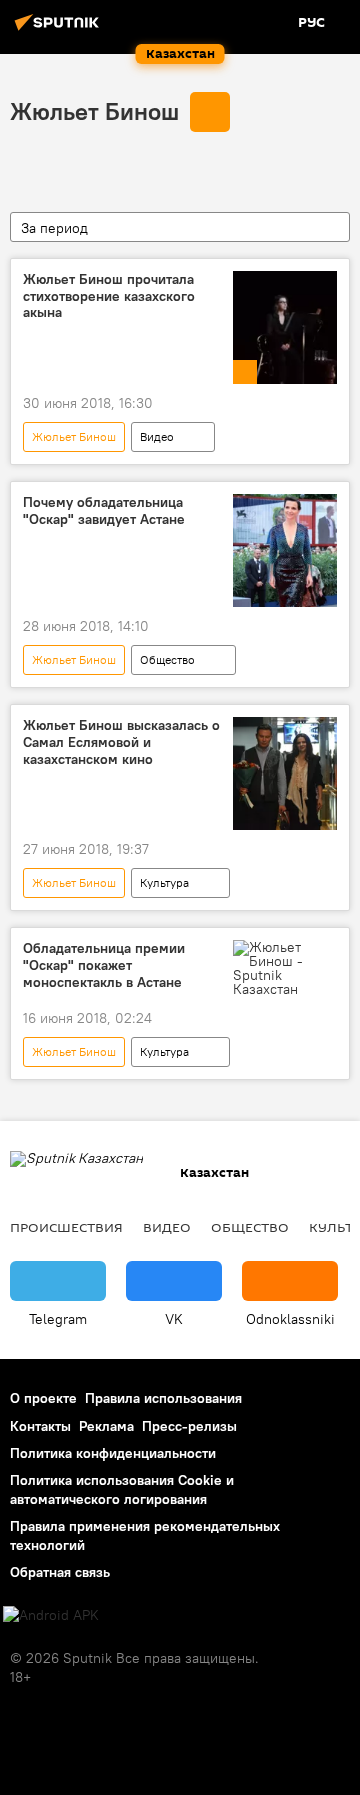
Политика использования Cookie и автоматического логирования (122, 1489)
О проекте (43, 1398)
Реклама (106, 1426)
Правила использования (163, 1398)
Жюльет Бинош (94, 111)
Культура (164, 882)
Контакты (40, 1426)
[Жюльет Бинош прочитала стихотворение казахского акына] (285, 327)
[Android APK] (51, 1615)
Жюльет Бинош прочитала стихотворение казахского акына (109, 296)
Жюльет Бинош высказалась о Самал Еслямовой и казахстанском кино (121, 742)
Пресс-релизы (189, 1426)
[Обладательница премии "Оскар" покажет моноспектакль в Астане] (285, 968)
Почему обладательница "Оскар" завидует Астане (104, 511)
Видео (157, 436)
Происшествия (66, 1227)
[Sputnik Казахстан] (60, 30)
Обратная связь (60, 1572)
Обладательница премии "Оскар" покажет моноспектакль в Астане (104, 965)
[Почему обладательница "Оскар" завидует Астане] (285, 550)
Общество (167, 659)
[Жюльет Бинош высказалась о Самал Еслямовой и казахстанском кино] (285, 773)
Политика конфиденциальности (113, 1453)
